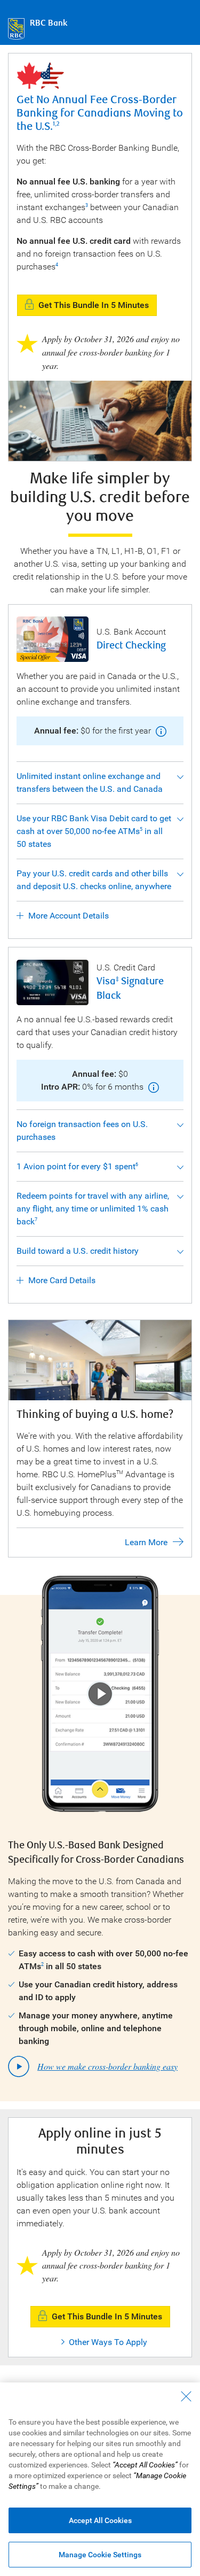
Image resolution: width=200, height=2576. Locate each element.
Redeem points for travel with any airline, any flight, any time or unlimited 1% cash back (93, 1209)
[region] (100, 2479)
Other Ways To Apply (108, 2342)
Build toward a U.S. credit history (78, 1251)
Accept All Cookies (100, 2520)
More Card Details (62, 1280)
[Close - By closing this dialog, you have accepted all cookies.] (186, 2396)
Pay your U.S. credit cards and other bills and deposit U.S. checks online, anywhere (94, 880)
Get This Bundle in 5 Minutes (94, 305)
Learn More (146, 1542)
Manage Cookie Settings (100, 2555)
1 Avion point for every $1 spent (77, 1166)
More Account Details (69, 916)
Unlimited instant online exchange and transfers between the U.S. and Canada (90, 782)
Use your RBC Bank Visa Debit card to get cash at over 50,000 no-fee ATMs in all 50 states (94, 831)
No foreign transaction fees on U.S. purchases (82, 1131)
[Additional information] (160, 731)
